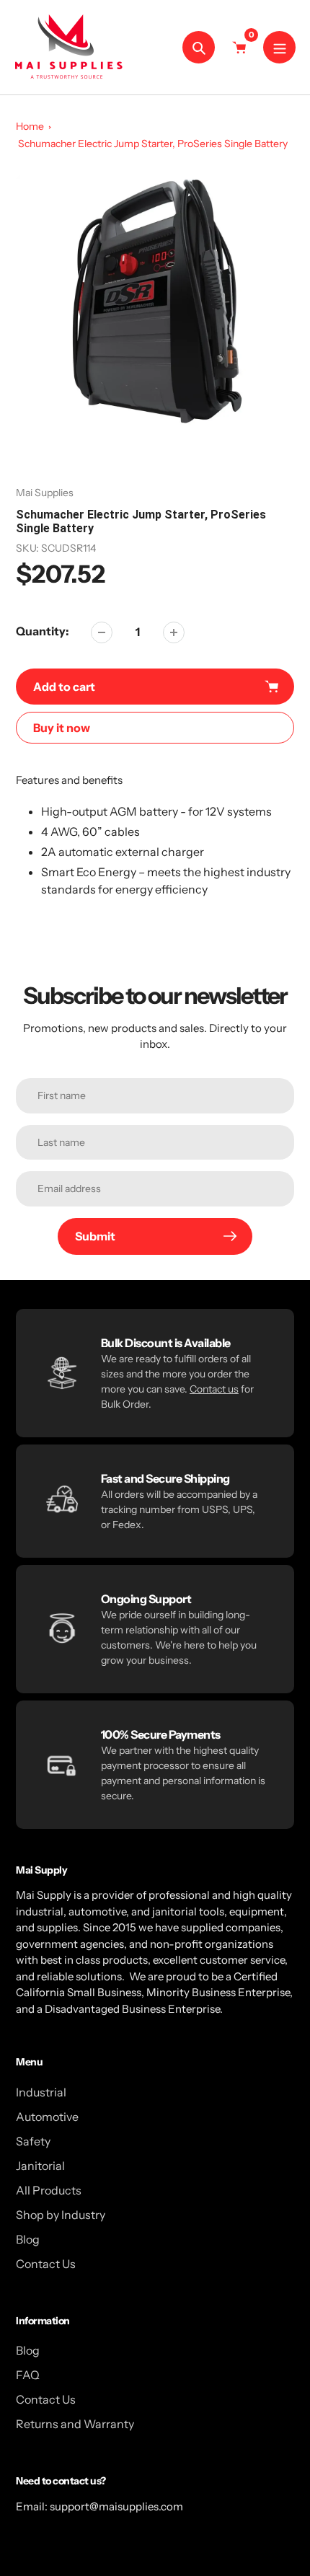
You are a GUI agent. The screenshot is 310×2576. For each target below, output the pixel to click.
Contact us (214, 1389)
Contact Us (46, 2264)
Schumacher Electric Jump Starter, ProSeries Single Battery (153, 144)
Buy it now (62, 728)
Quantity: (43, 631)
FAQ (28, 2375)
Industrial (41, 2092)
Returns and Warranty (75, 2424)
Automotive (47, 2117)
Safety (33, 2141)
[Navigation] (279, 47)
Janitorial (40, 2166)
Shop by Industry (61, 2215)
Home (30, 126)
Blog (28, 2239)
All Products (49, 2190)
